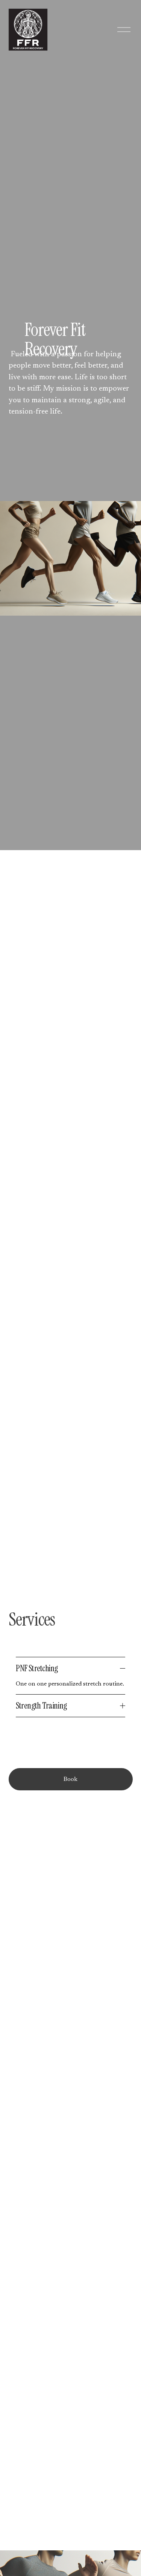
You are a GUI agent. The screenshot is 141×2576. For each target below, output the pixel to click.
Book (70, 1779)
